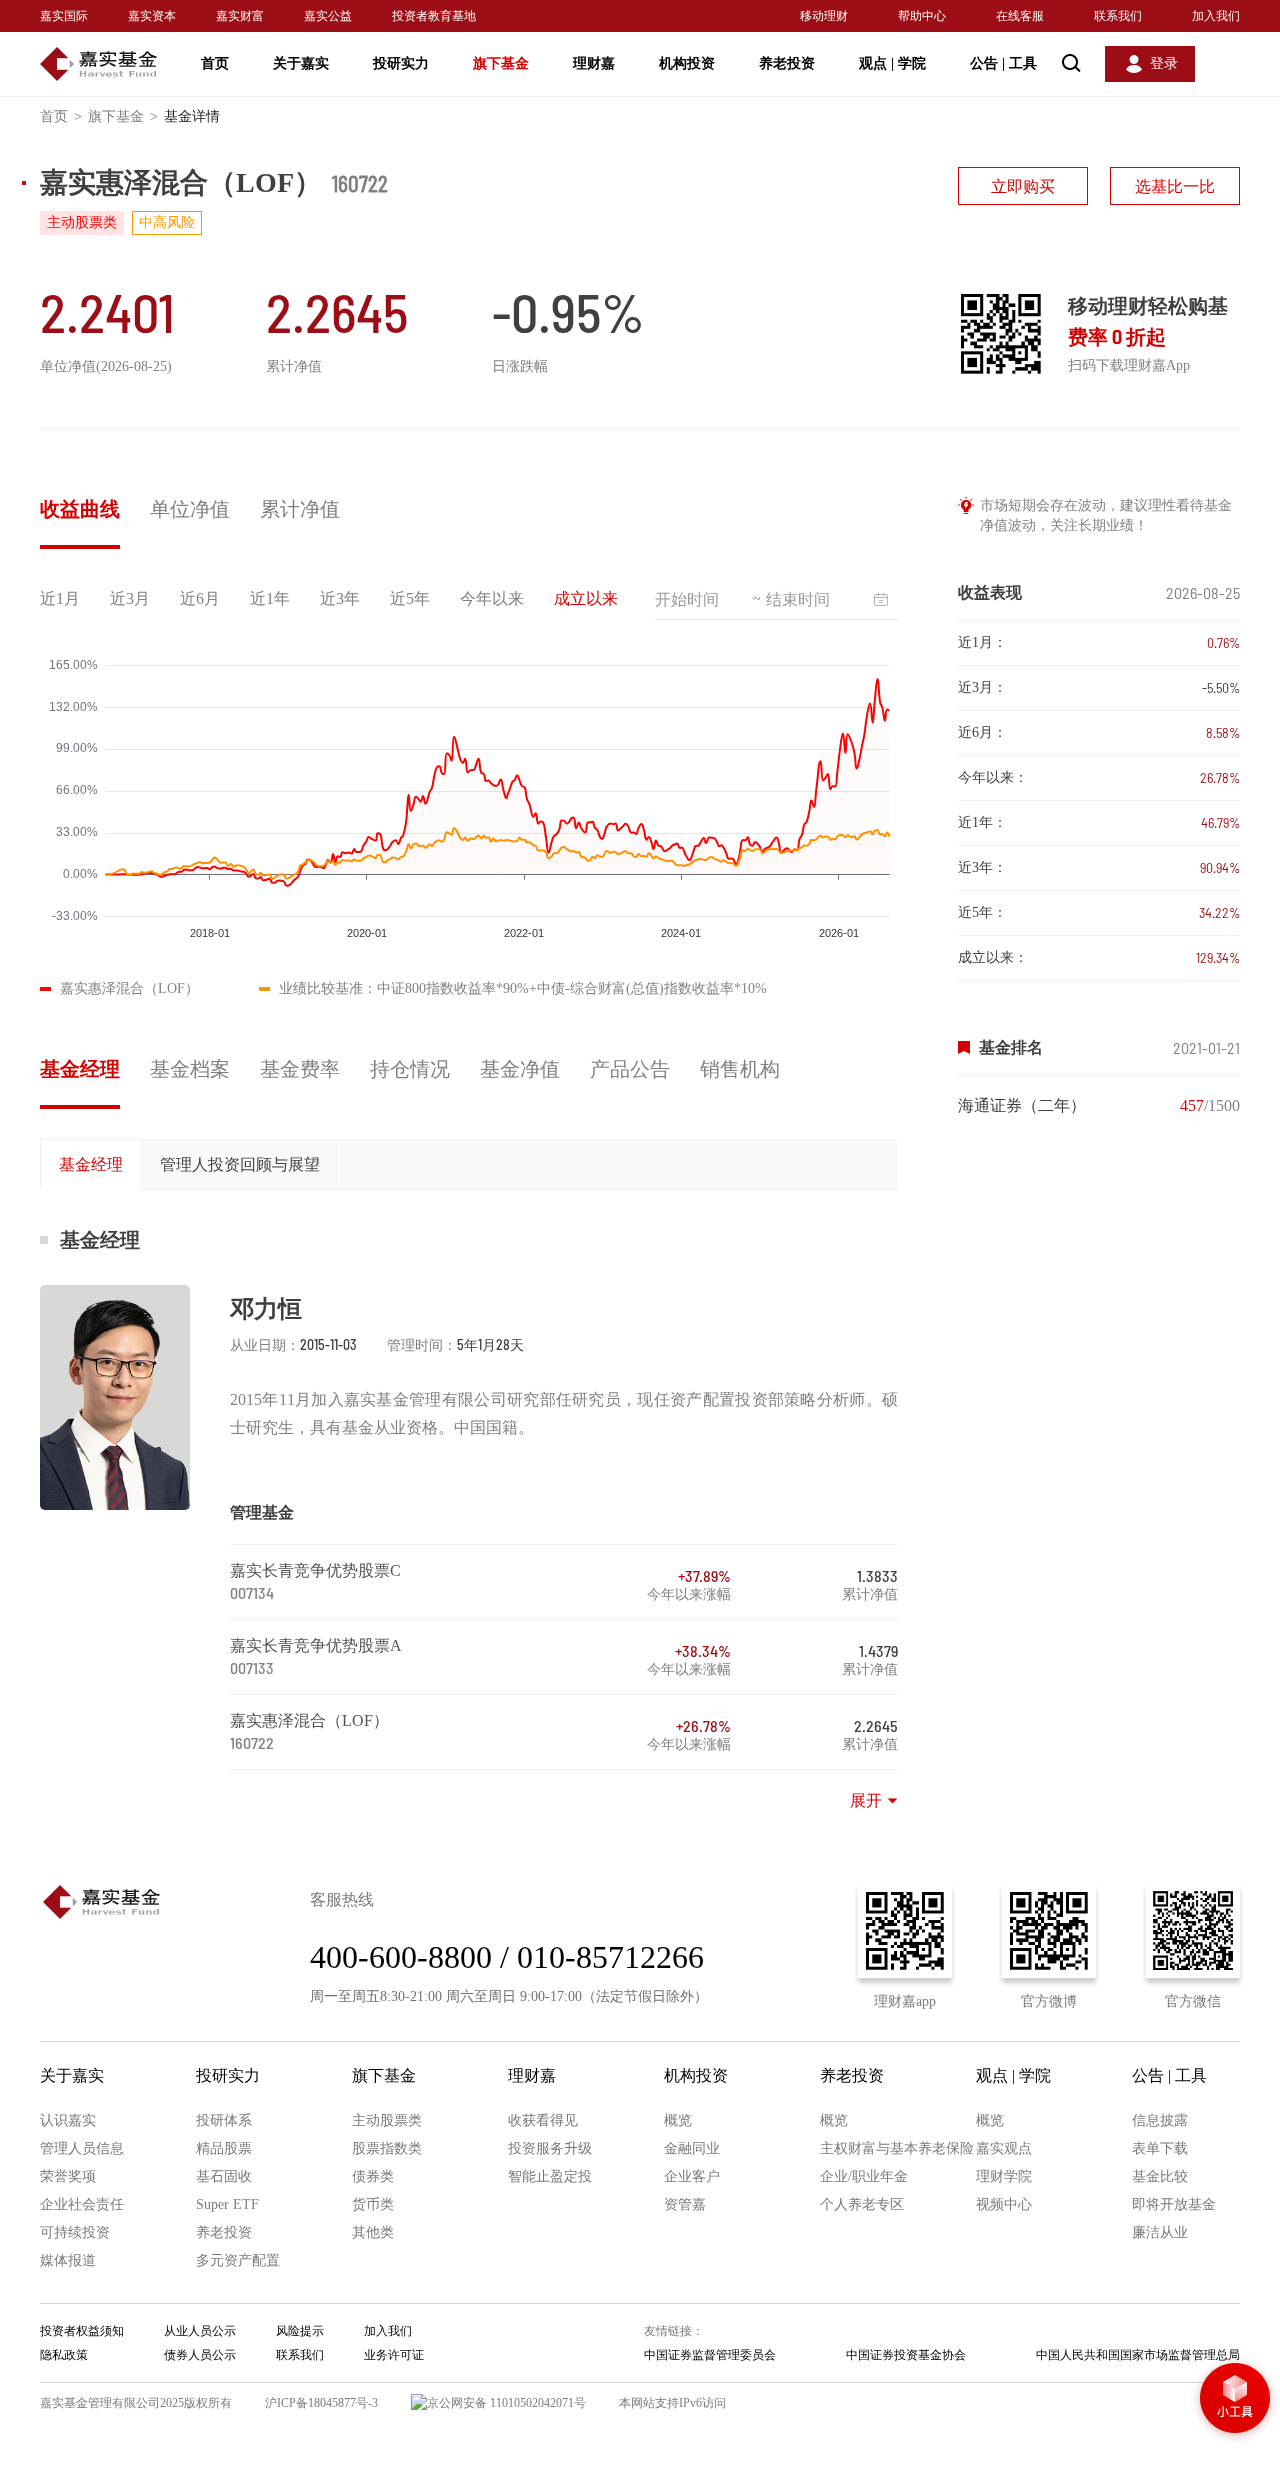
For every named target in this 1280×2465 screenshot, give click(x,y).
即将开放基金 (1174, 2204)
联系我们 (1118, 16)
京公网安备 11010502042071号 (506, 2403)
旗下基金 (501, 63)
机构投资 (687, 63)
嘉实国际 (64, 16)
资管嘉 (685, 2204)
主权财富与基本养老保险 (897, 2148)
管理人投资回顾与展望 (240, 1164)
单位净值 (190, 509)
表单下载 (1160, 2148)
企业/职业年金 (864, 2176)
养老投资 (787, 63)
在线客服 (1020, 16)
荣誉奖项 (68, 2176)
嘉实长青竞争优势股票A (316, 1645)
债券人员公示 (200, 2355)
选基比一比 (1175, 186)
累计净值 (300, 509)
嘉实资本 (152, 16)
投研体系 (224, 2120)
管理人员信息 (82, 2148)
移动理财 (824, 16)
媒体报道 (68, 2260)
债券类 (373, 2176)
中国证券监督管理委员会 (710, 2355)
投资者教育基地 (434, 16)
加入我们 (1216, 16)
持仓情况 (410, 1069)
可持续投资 (75, 2232)
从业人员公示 (200, 2331)
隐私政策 (64, 2355)
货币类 (373, 2204)
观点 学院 (892, 63)
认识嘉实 (68, 2120)
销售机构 (740, 1069)
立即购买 (1023, 186)
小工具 (1235, 2400)
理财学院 (1004, 2176)
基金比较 (1160, 2176)
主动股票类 (387, 2120)
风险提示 (300, 2331)
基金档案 (190, 1069)
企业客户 (692, 2176)
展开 (866, 1800)
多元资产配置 (238, 2260)
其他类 (373, 2232)
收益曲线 (80, 509)
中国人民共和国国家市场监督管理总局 (1138, 2355)
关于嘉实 (301, 63)
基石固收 (224, 2176)
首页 (215, 63)
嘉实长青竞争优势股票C (315, 1570)
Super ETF (227, 2204)
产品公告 (630, 1069)
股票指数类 (387, 2148)
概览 (678, 2120)
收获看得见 (543, 2120)
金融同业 (692, 2148)
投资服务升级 (550, 2148)
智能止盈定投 (550, 2176)
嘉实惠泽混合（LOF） (309, 1720)
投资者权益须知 (82, 2331)
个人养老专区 (862, 2204)
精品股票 (224, 2148)
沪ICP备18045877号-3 (321, 2403)
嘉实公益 (328, 16)
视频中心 (1004, 2204)
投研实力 (401, 63)
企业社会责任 (82, 2204)
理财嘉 (594, 63)
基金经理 (80, 1069)
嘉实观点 (1004, 2148)
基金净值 (520, 1069)
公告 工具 (1003, 63)
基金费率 (300, 1069)
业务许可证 (394, 2355)
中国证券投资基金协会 (906, 2355)
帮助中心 (922, 16)
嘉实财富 (240, 16)
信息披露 (1160, 2120)
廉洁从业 (1160, 2232)
